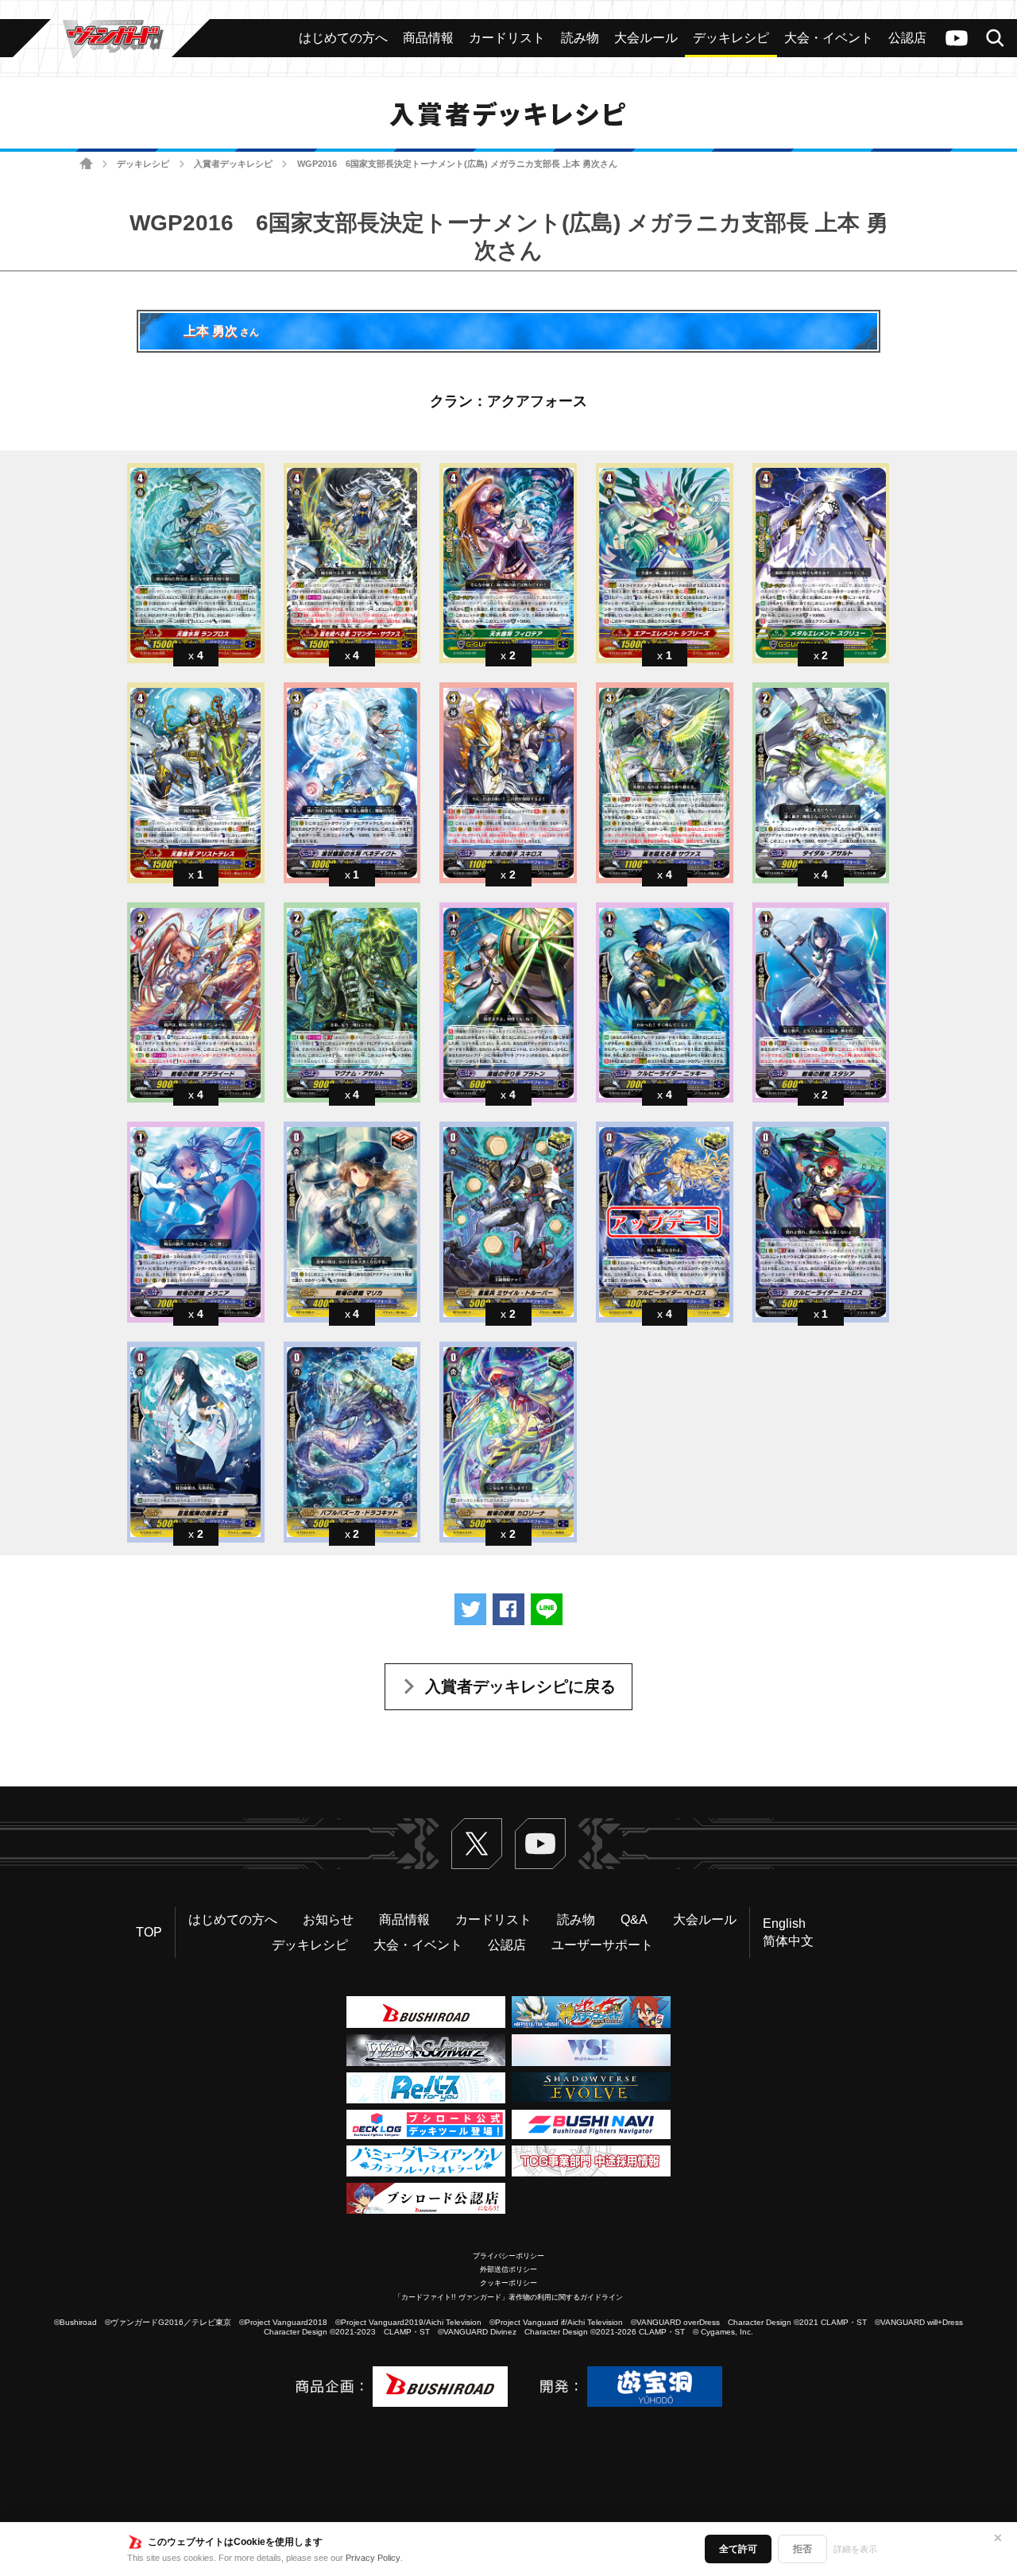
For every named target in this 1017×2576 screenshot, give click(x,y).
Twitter (477, 1844)
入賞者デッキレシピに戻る (520, 1686)
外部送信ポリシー (508, 2269)
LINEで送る (547, 1609)
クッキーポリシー (508, 2283)
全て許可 (738, 2549)
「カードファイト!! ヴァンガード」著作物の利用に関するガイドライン (508, 2297)
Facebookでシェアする (508, 1609)
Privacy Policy (373, 2558)
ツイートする (470, 1609)
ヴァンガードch (957, 38)
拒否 (802, 2549)
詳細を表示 (855, 2549)
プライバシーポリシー (508, 2256)
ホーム (86, 164)
